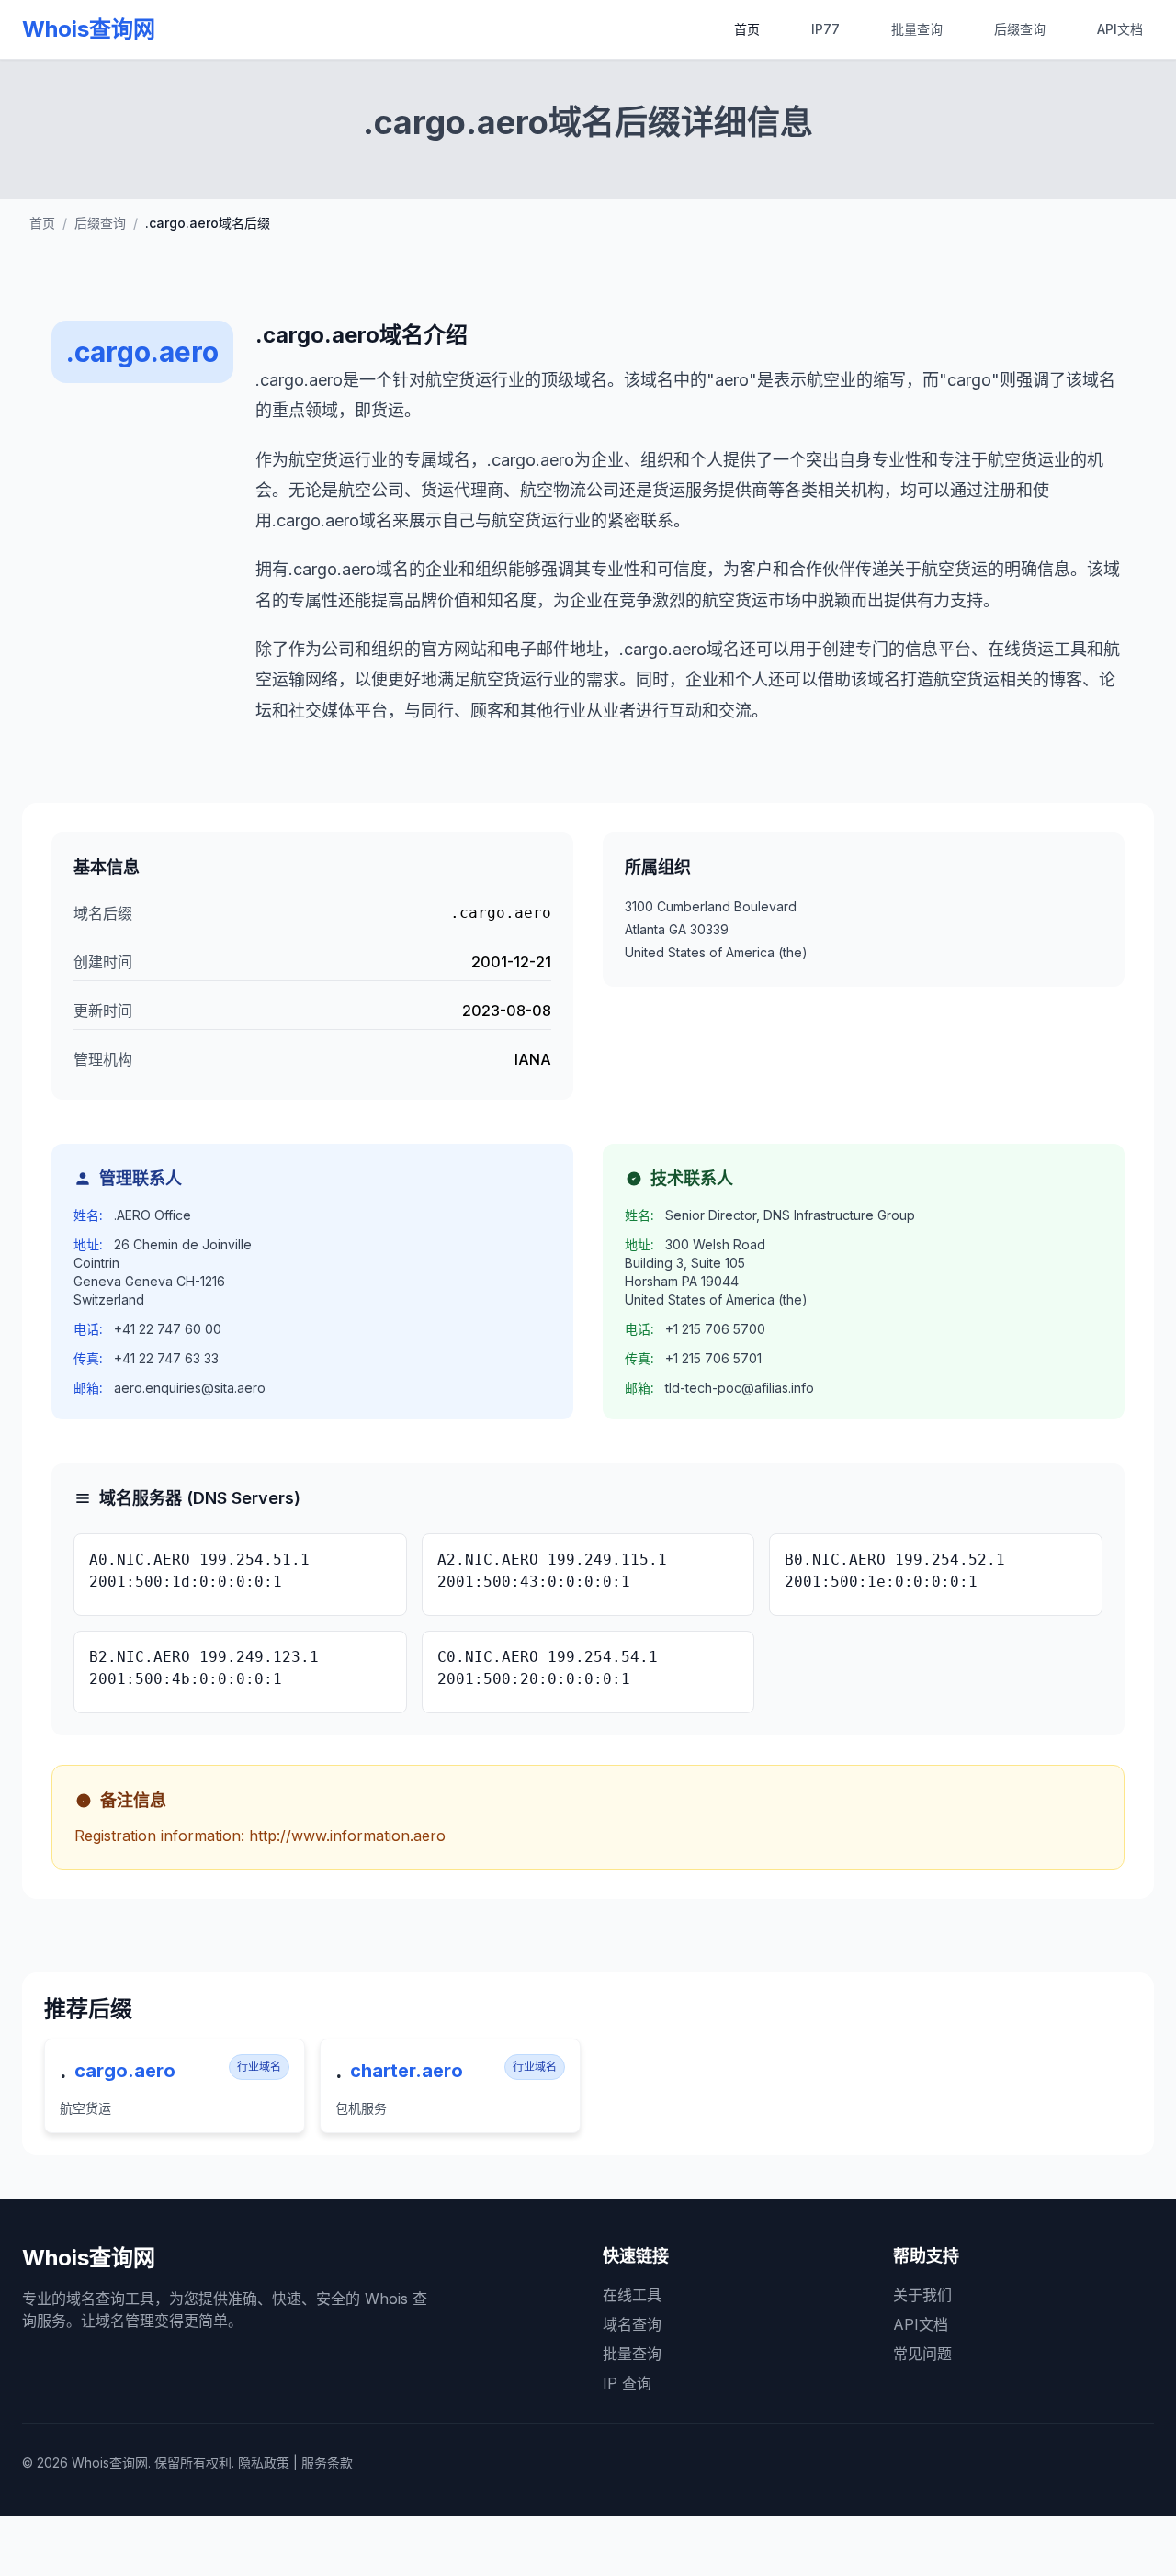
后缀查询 (1020, 29)
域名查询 (632, 2324)
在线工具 (632, 2295)
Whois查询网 (89, 29)
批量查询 (917, 29)
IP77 (825, 29)
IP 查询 (627, 2383)
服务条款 (327, 2463)
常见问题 (922, 2354)
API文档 (1120, 29)
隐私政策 (264, 2463)
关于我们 (922, 2295)
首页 (747, 29)
